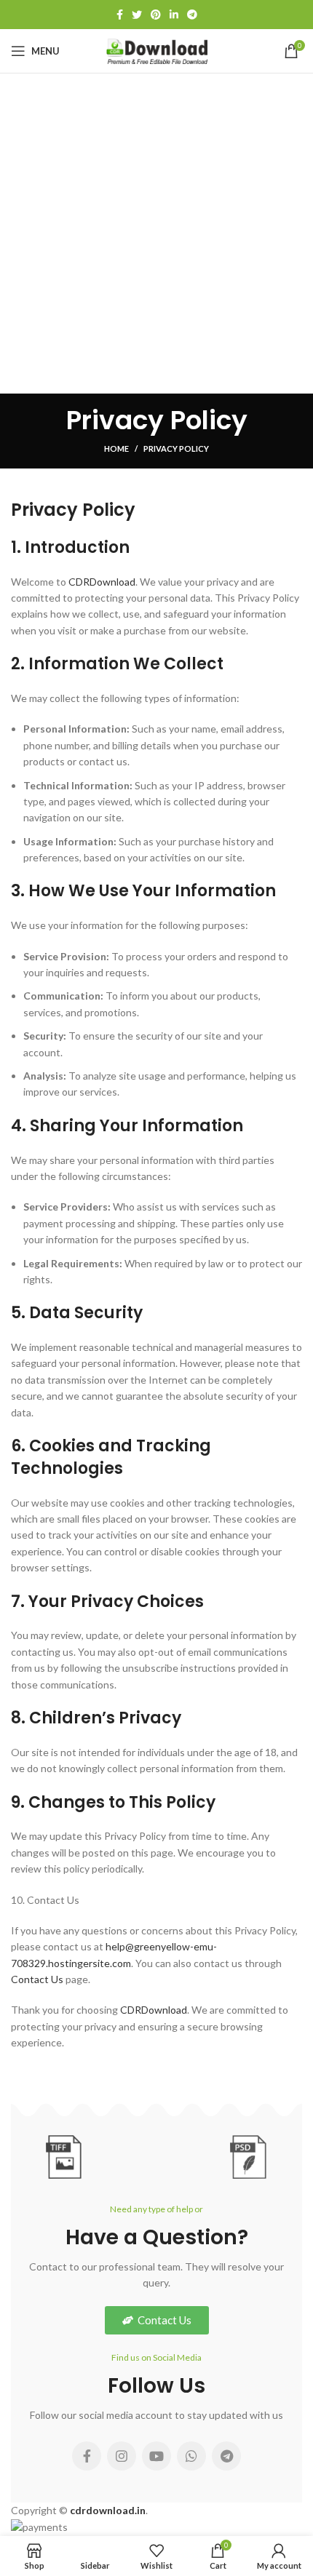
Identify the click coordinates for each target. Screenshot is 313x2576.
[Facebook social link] (120, 15)
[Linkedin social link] (174, 15)
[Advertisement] (156, 237)
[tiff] (64, 2157)
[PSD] (249, 2157)
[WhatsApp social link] (191, 2456)
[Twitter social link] (137, 15)
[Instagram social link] (122, 2456)
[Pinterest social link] (156, 15)
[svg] (156, 2156)
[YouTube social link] (156, 2456)
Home (116, 448)
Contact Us (37, 1979)
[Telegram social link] (192, 15)
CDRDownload (102, 582)
